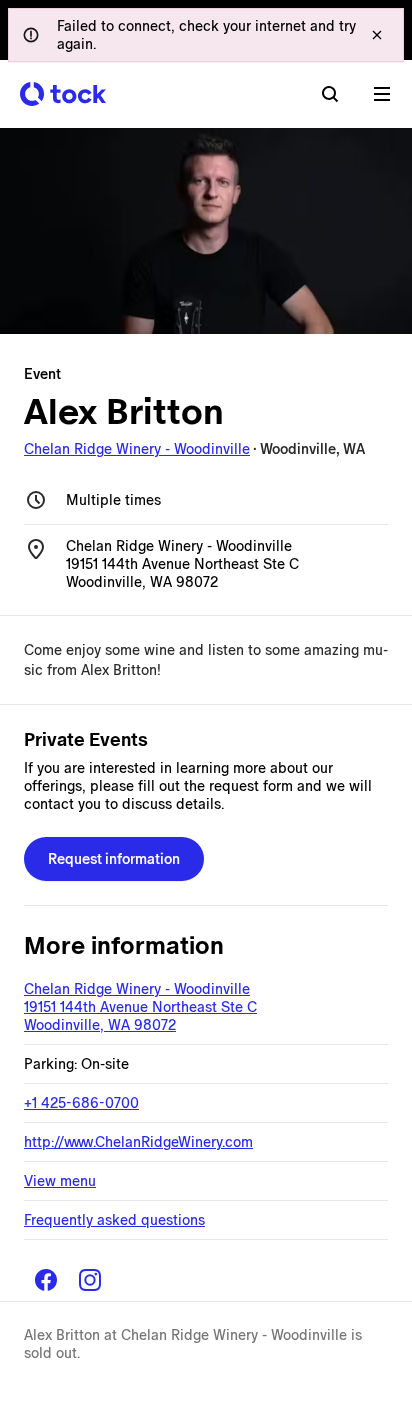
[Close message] (377, 35)
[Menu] (382, 94)
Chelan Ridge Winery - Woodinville (137, 449)
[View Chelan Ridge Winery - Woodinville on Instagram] (90, 1280)
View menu (60, 1181)
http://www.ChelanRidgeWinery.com (138, 1142)
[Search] (330, 94)
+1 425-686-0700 (81, 1103)
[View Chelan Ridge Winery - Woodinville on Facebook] (46, 1280)
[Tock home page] (63, 94)
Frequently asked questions (114, 1220)
